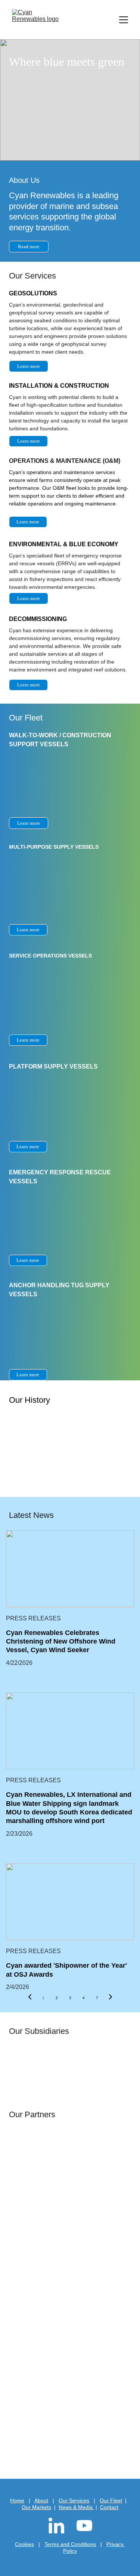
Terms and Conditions (70, 2544)
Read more (29, 247)
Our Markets (36, 2507)
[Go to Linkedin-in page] (60, 2526)
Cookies (24, 2544)
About (41, 2500)
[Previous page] (30, 1998)
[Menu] (124, 20)
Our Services (74, 2500)
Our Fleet (111, 2500)
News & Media (76, 2507)
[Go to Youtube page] (84, 2526)
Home (17, 2500)
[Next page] (111, 1998)
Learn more (29, 441)
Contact (109, 2507)
